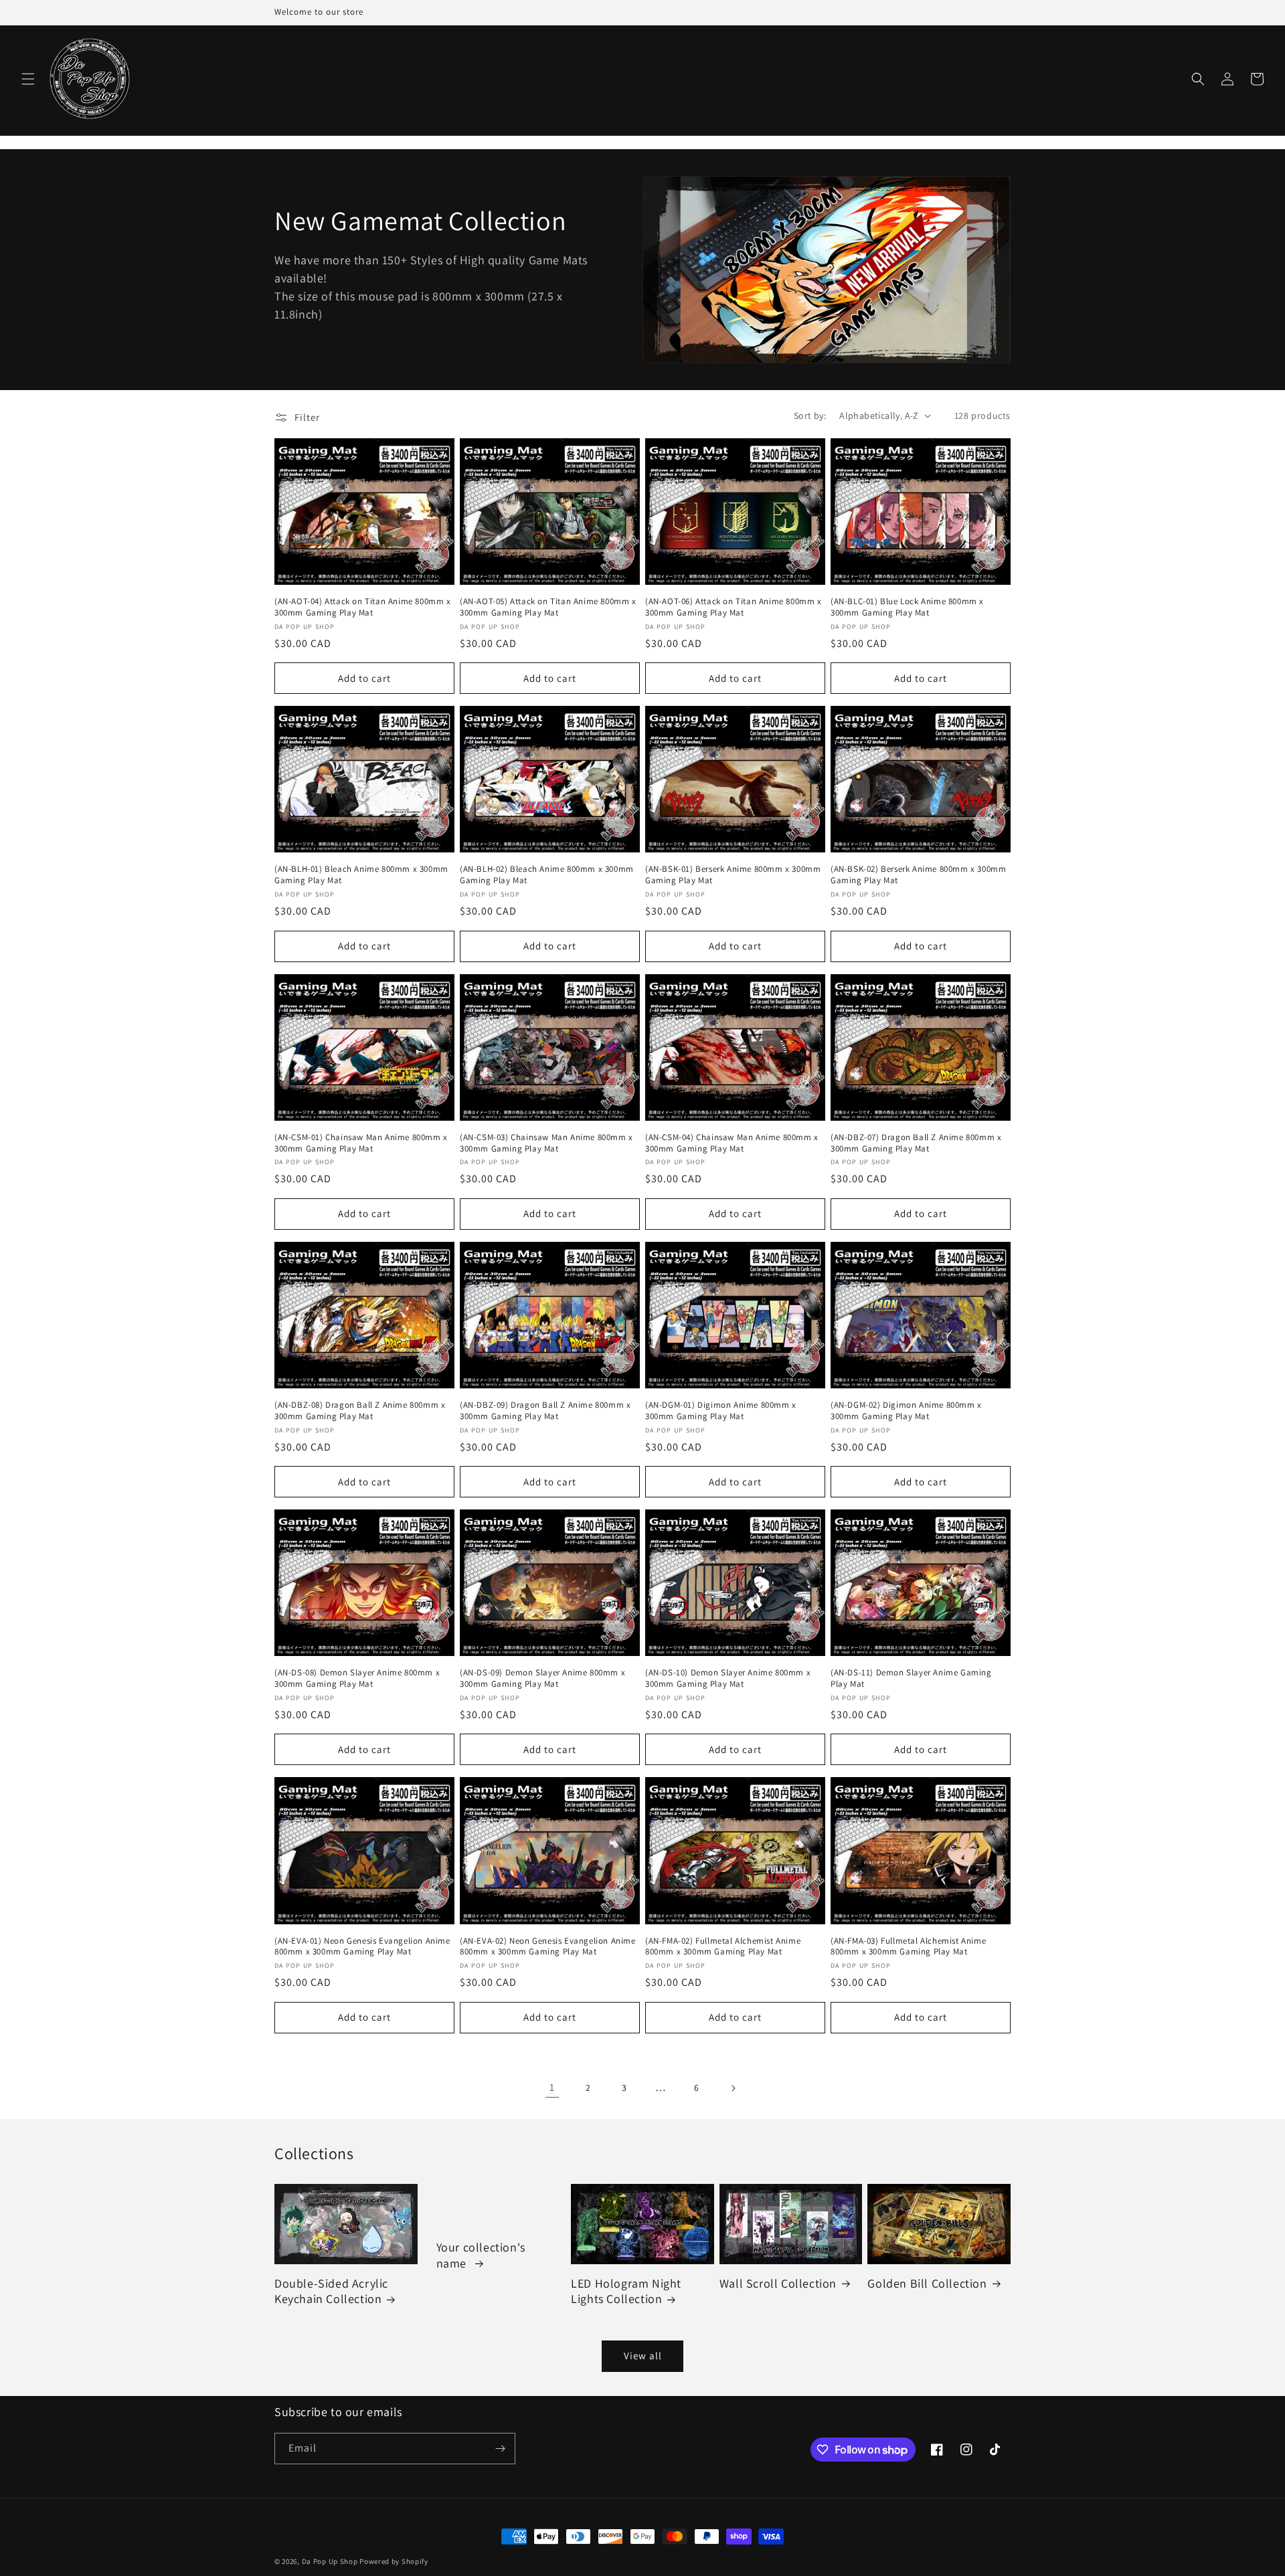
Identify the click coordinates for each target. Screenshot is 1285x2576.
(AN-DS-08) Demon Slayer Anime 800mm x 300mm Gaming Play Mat (357, 1678)
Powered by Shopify (394, 2561)
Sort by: (810, 416)
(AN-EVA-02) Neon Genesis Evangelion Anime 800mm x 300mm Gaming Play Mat (548, 1947)
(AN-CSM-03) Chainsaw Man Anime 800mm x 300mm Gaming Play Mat (546, 1143)
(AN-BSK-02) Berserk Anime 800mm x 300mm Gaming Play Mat (918, 875)
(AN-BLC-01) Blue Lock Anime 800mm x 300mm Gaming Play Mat (907, 607)
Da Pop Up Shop (330, 2561)
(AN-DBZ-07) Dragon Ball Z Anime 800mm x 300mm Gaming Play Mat (916, 1143)
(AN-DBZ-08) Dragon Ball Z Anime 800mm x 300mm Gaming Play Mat (360, 1411)
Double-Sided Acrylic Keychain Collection (331, 2291)
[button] (28, 79)
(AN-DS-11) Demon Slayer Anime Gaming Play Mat (911, 1678)
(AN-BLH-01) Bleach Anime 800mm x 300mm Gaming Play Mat (361, 875)
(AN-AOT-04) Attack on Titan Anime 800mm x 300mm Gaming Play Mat (363, 607)
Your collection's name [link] (481, 2255)
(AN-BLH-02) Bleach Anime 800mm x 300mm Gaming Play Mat (547, 875)
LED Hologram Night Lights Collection (626, 2291)
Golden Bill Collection (927, 2283)
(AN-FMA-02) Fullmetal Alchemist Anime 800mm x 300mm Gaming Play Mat (723, 1947)
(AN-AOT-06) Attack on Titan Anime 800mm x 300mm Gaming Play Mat (734, 607)
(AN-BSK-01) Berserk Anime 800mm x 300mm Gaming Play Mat (733, 875)
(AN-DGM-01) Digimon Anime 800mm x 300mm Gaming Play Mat (721, 1411)
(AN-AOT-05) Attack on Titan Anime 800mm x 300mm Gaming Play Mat (548, 607)
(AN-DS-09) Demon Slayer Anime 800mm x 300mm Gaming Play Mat (542, 1678)
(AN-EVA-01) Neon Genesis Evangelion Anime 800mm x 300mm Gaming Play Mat (362, 1947)
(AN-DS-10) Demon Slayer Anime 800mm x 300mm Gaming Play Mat (728, 1678)
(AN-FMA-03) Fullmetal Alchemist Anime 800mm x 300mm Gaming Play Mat (908, 1947)
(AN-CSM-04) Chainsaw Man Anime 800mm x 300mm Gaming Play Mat (732, 1143)
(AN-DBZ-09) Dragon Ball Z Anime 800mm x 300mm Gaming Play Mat (545, 1411)
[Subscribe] (500, 2449)
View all (643, 2356)
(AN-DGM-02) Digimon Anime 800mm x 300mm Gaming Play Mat (906, 1411)
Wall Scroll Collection (778, 2283)
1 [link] (552, 2087)
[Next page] (733, 2088)
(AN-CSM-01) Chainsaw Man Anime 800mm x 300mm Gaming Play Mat (361, 1143)
